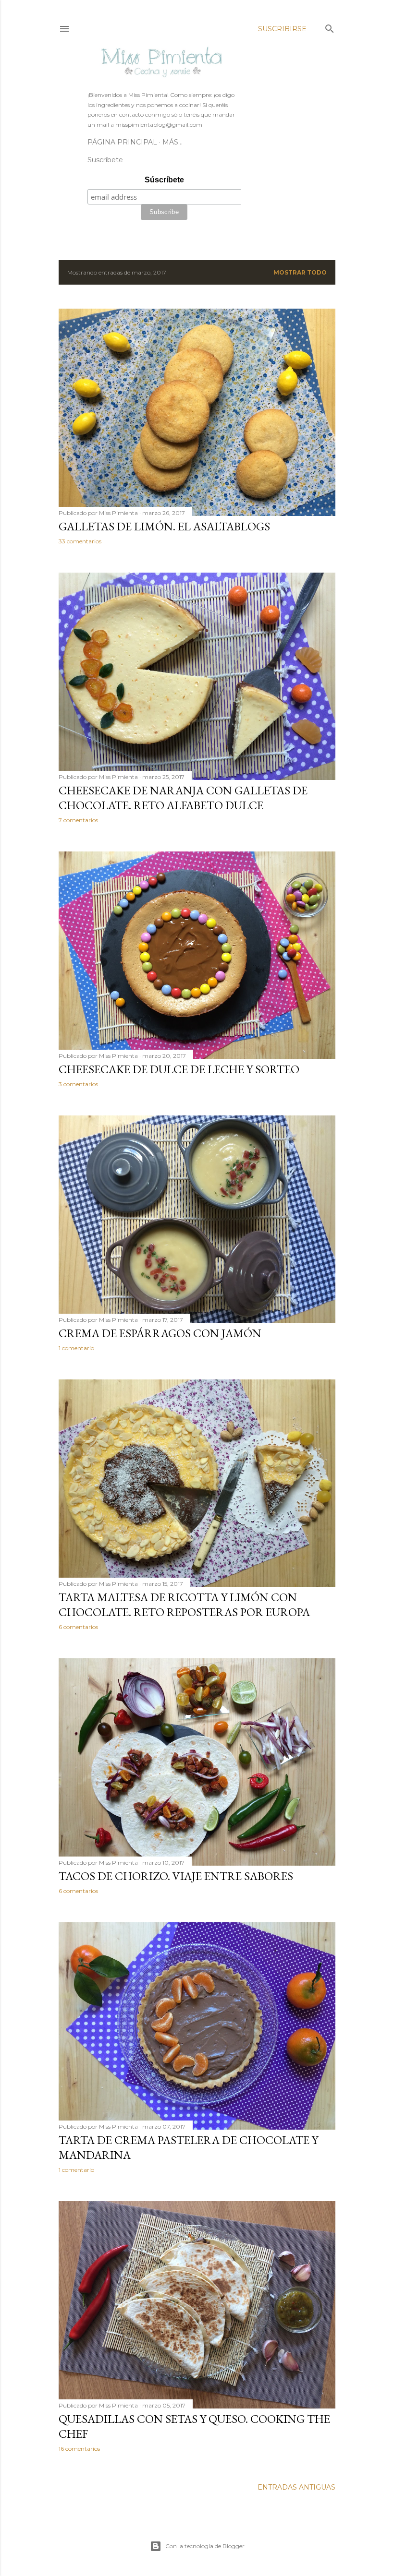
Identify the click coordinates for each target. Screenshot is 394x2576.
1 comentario (76, 1348)
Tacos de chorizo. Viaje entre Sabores (176, 1876)
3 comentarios (78, 1084)
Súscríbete (164, 180)
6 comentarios (78, 1627)
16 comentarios (79, 2449)
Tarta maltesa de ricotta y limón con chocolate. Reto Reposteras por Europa (184, 1605)
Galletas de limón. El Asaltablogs (164, 526)
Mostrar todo (300, 272)
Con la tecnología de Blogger (205, 2546)
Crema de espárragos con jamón (160, 1333)
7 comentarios (78, 820)
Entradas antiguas (296, 2487)
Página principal (122, 142)
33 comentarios (80, 541)
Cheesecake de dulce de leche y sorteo (179, 1069)
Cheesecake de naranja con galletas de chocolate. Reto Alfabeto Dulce (183, 798)
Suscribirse (282, 29)
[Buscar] (330, 27)
